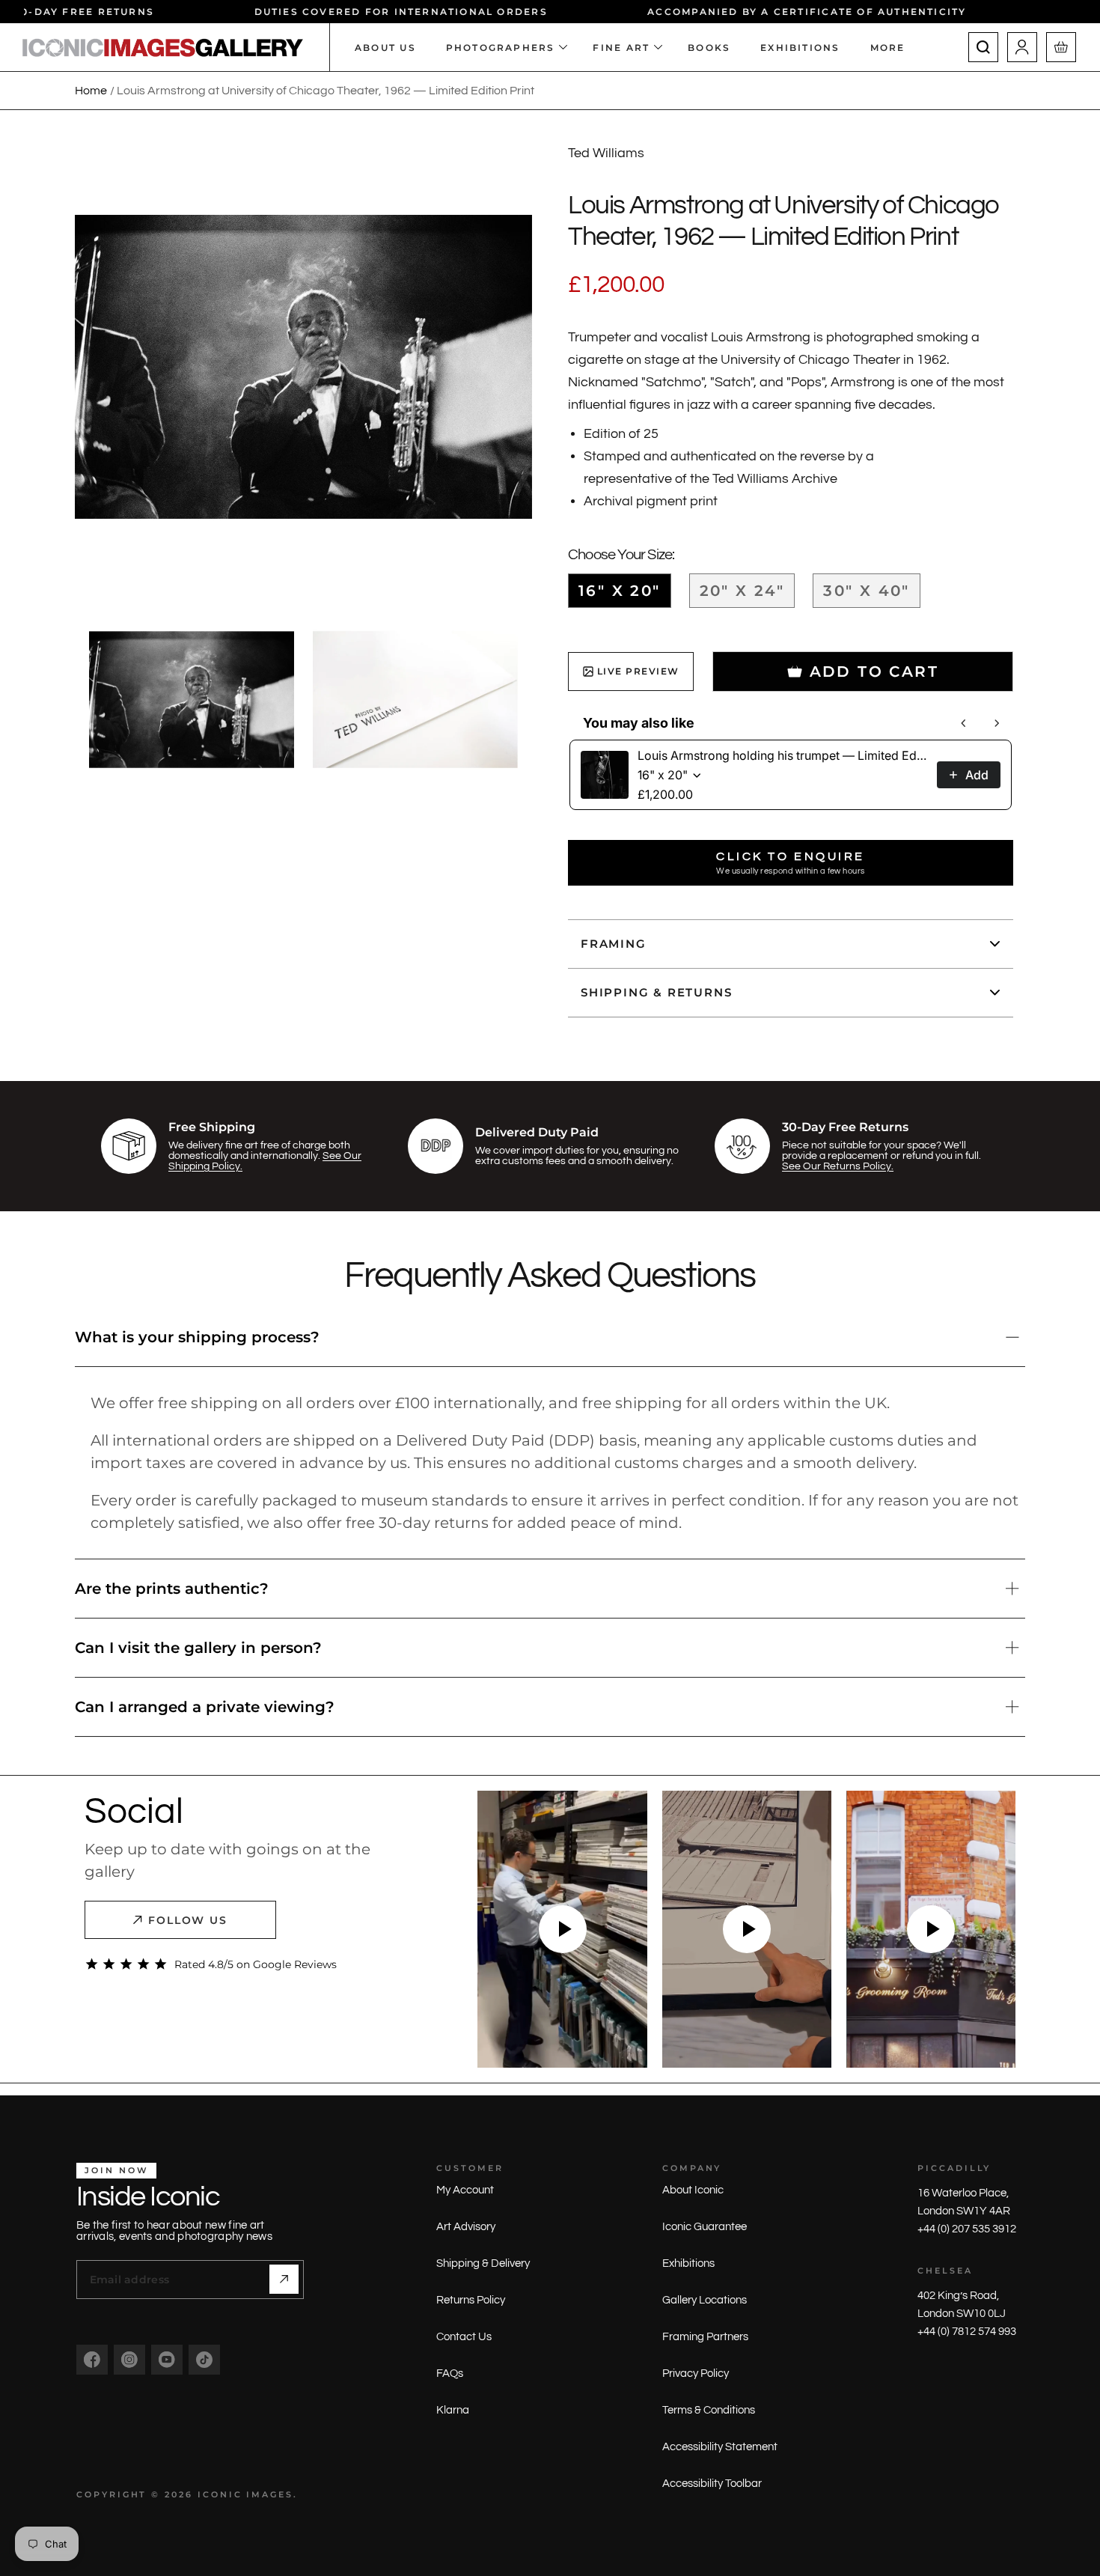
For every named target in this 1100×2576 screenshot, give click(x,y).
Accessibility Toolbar (712, 2484)
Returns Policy (471, 2300)
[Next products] (997, 723)
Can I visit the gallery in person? (198, 1648)
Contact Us (464, 2337)
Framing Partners (705, 2337)
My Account (465, 2190)
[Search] (983, 47)
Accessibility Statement (720, 2447)
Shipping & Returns (656, 992)
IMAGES (270, 2494)
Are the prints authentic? (172, 1589)
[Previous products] (964, 723)
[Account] (1022, 47)
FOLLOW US (188, 1920)
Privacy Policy (696, 2373)
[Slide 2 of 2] (415, 700)
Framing (614, 944)
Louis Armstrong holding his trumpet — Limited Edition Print (783, 755)
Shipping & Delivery (483, 2263)
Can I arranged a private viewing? (205, 1707)
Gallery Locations (705, 2300)
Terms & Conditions (709, 2410)
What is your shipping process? (197, 1337)
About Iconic (693, 2190)
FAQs (450, 2373)
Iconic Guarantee (705, 2227)
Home (91, 91)
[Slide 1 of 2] (192, 700)
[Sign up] (284, 2279)
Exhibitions (688, 2263)
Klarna (453, 2410)
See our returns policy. (838, 1166)
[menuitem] (895, 47)
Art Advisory (466, 2227)
